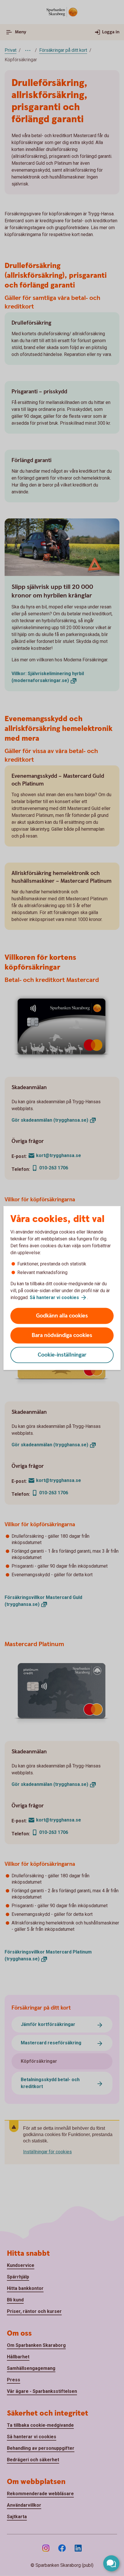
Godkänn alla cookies (62, 1316)
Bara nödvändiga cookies (62, 1335)
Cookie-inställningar (62, 1355)
